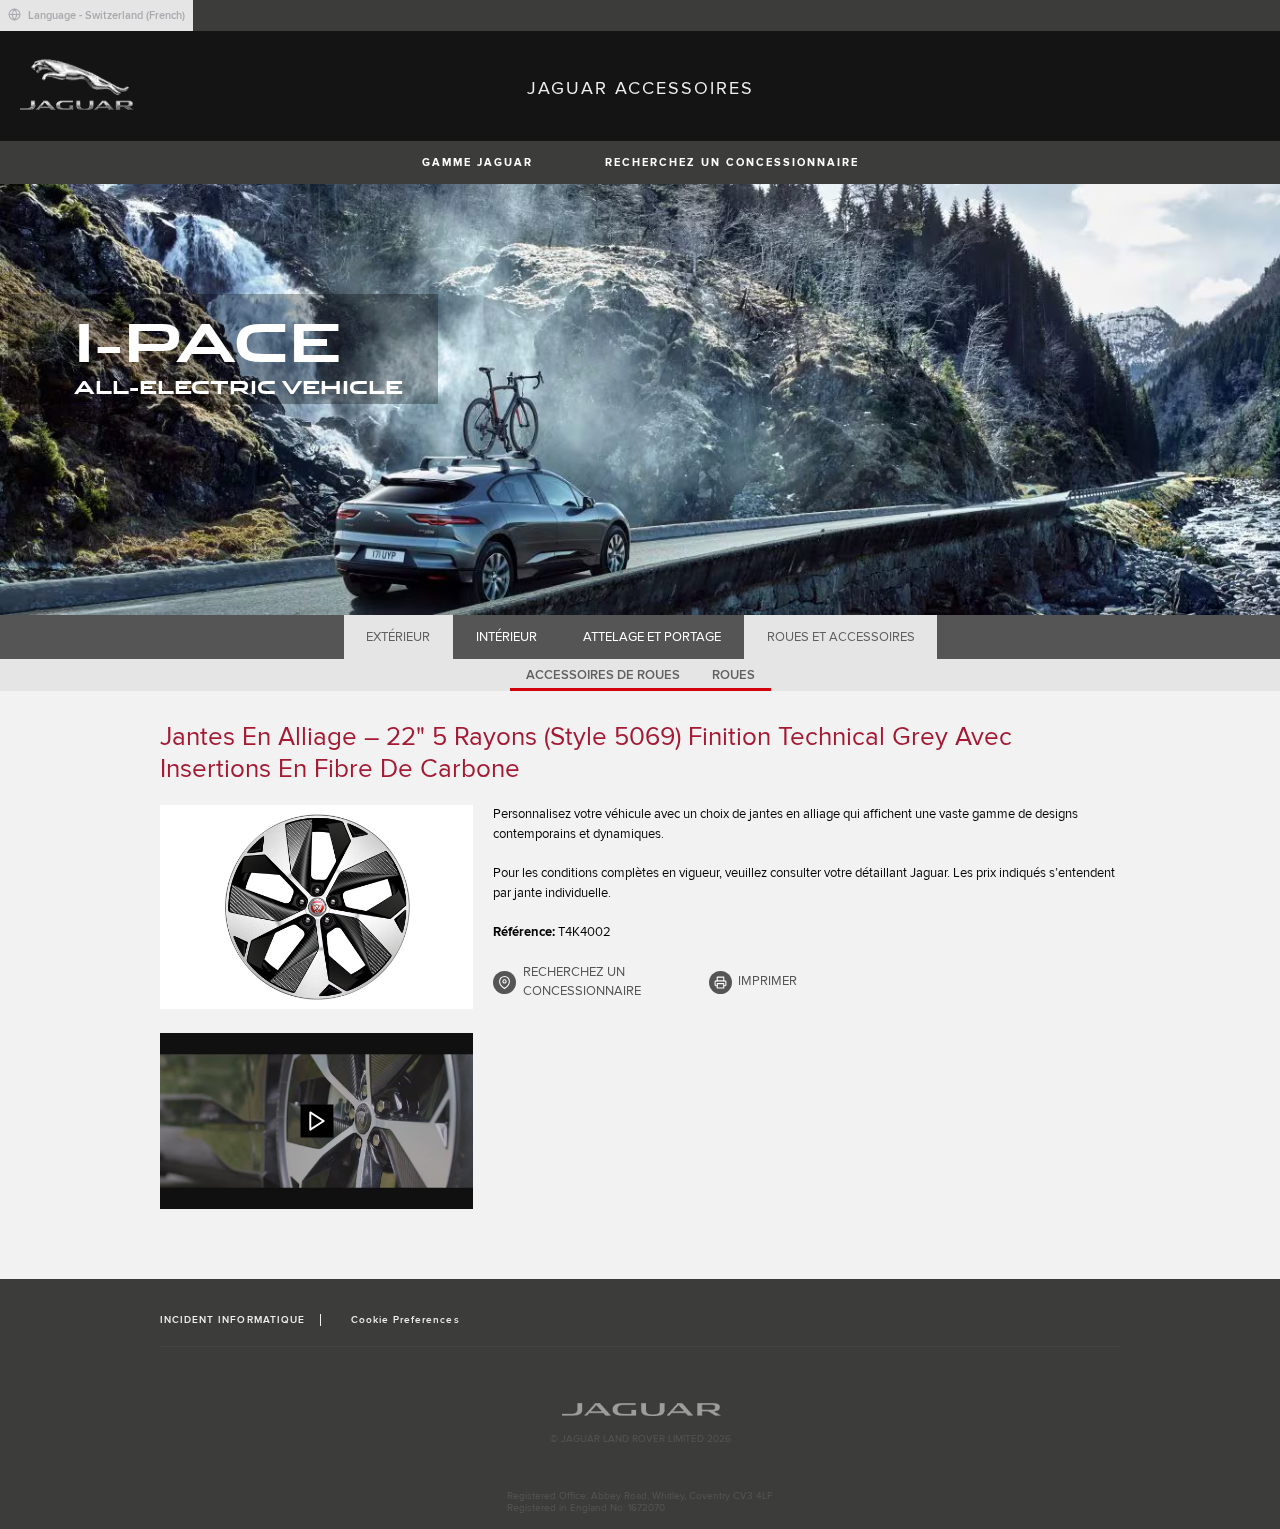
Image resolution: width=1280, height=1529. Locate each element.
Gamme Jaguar (477, 162)
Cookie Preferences (405, 1320)
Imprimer (767, 981)
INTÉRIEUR (506, 637)
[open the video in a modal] (316, 1121)
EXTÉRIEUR (398, 637)
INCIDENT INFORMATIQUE (232, 1320)
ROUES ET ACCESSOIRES (841, 637)
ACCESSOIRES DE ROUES (603, 675)
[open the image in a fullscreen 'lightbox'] (316, 907)
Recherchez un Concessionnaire (732, 162)
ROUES (733, 675)
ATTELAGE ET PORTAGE (652, 637)
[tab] (398, 637)
